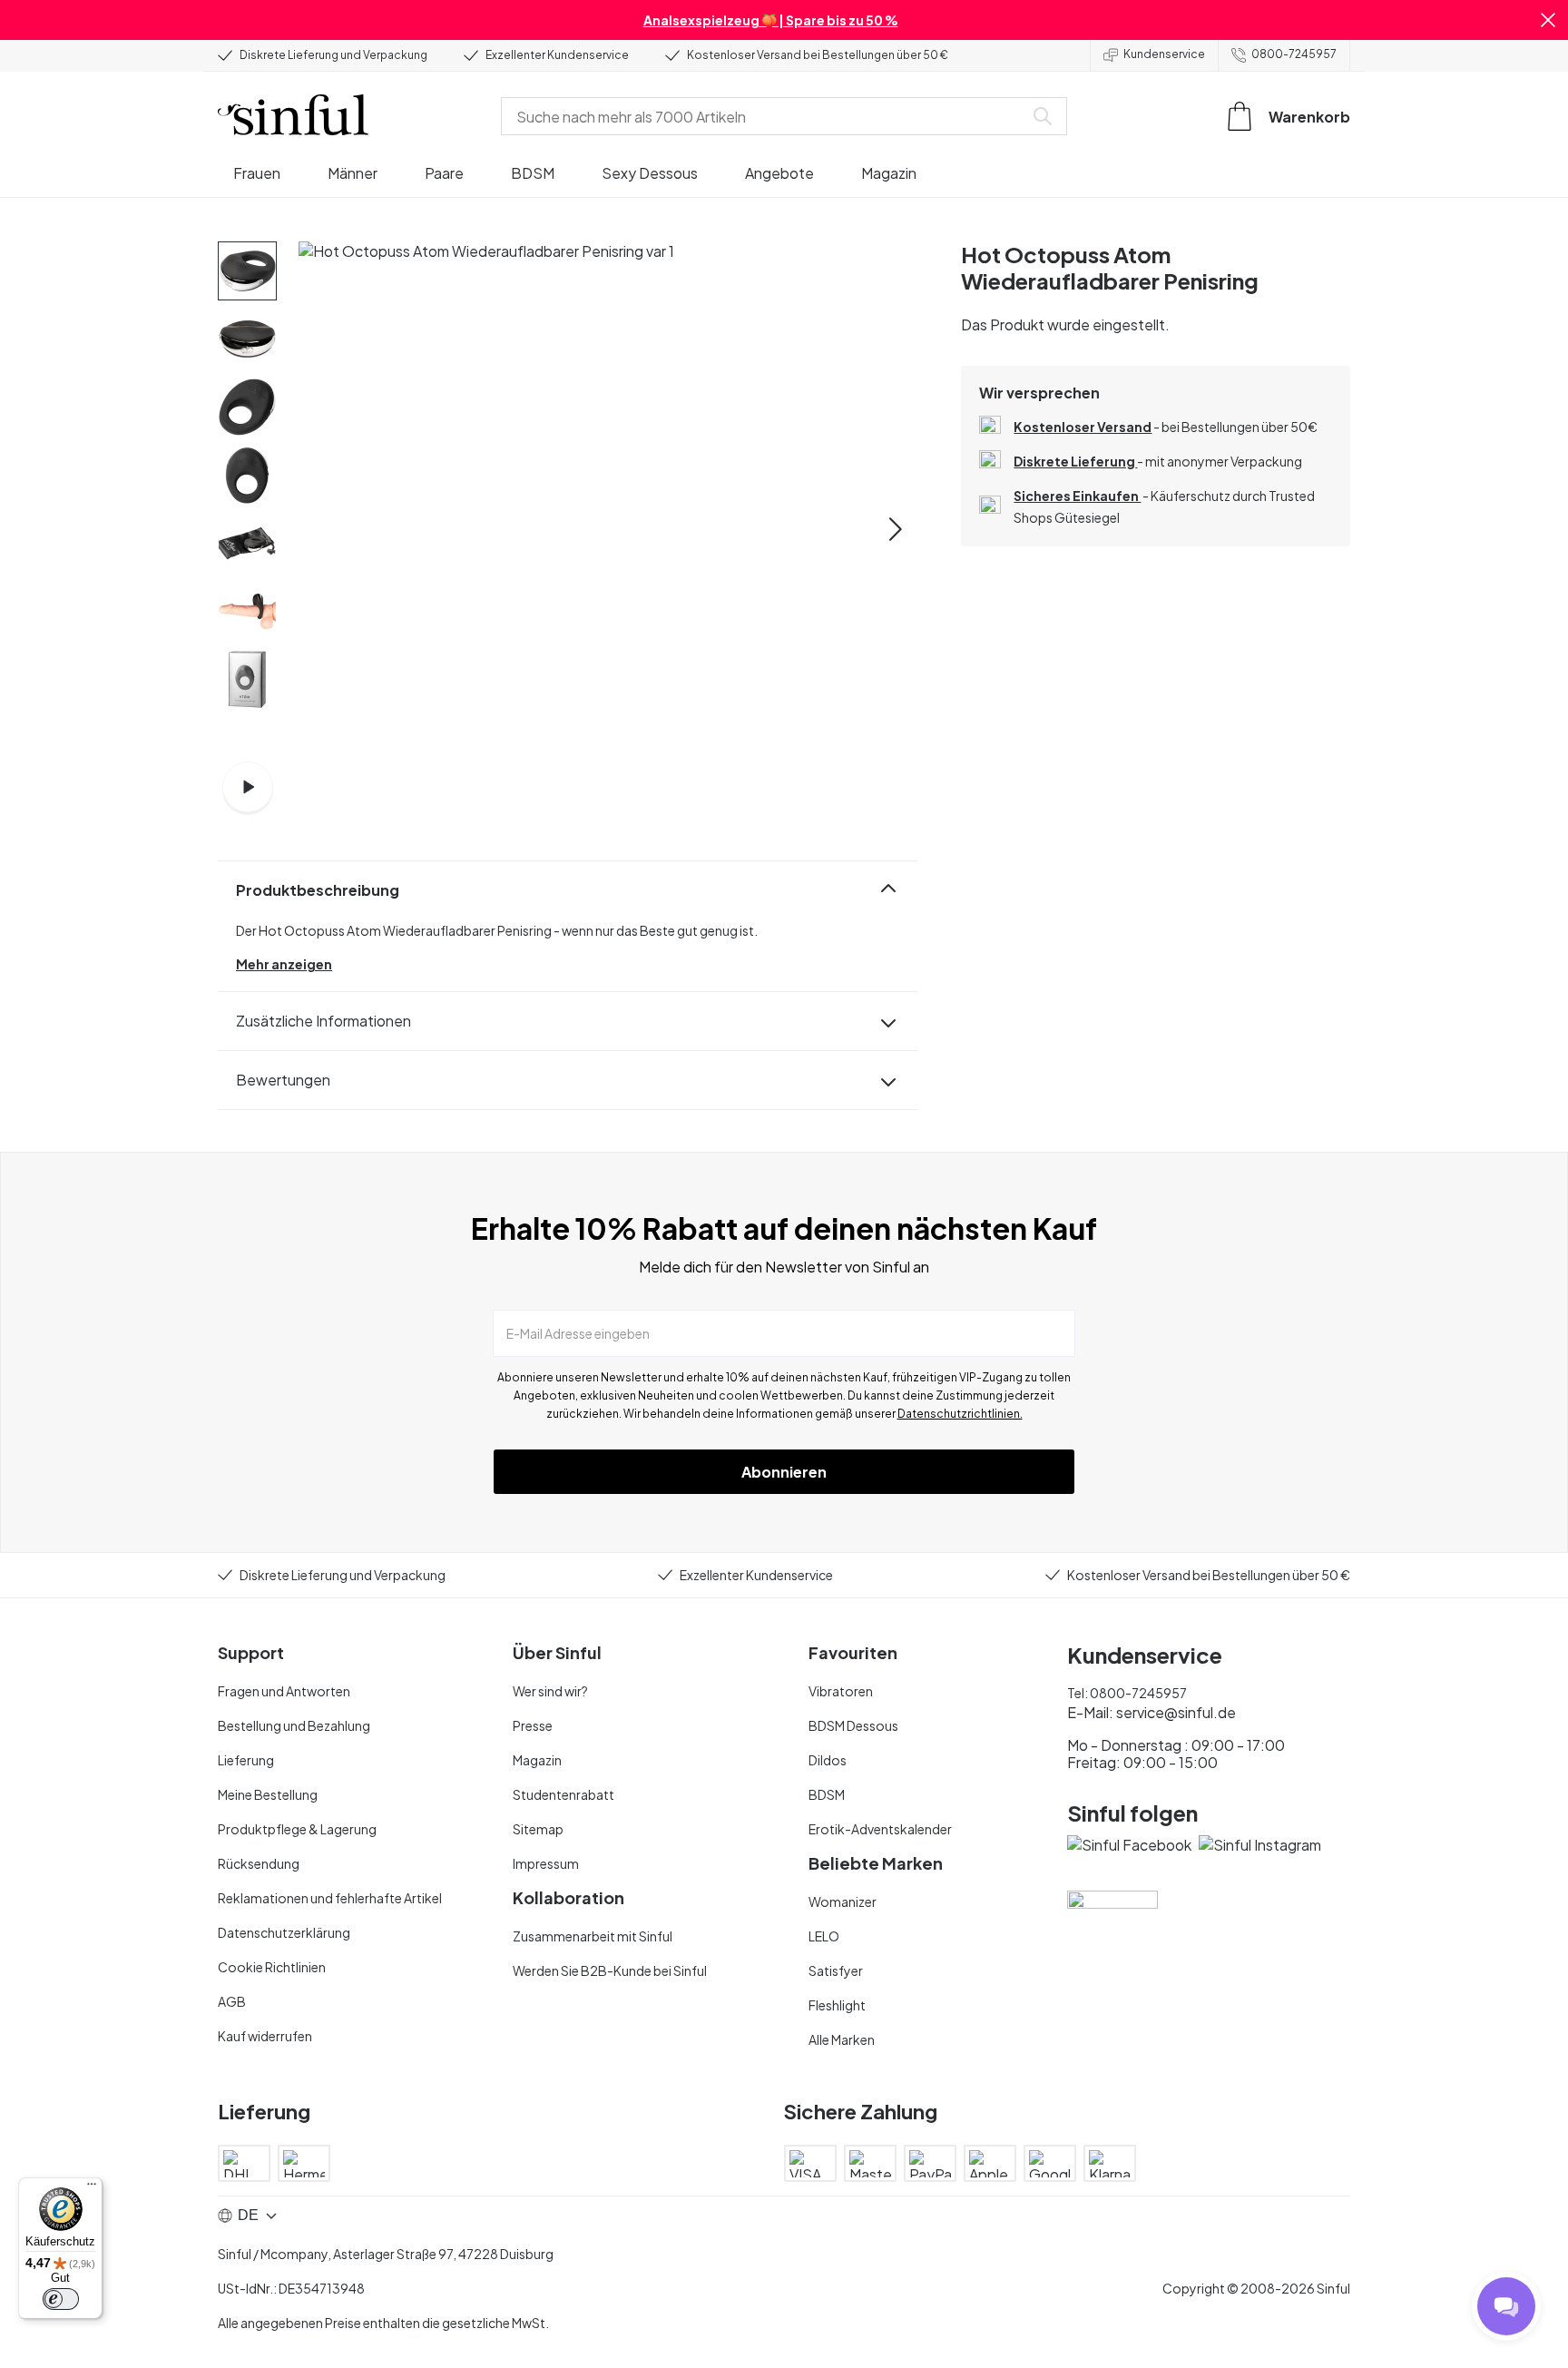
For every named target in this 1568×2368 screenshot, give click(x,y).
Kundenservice (1164, 54)
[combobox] (766, 116)
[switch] (61, 2299)
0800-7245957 (1294, 54)
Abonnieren (784, 1472)
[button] (1548, 20)
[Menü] (92, 2188)
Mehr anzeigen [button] (284, 964)
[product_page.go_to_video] (248, 787)
